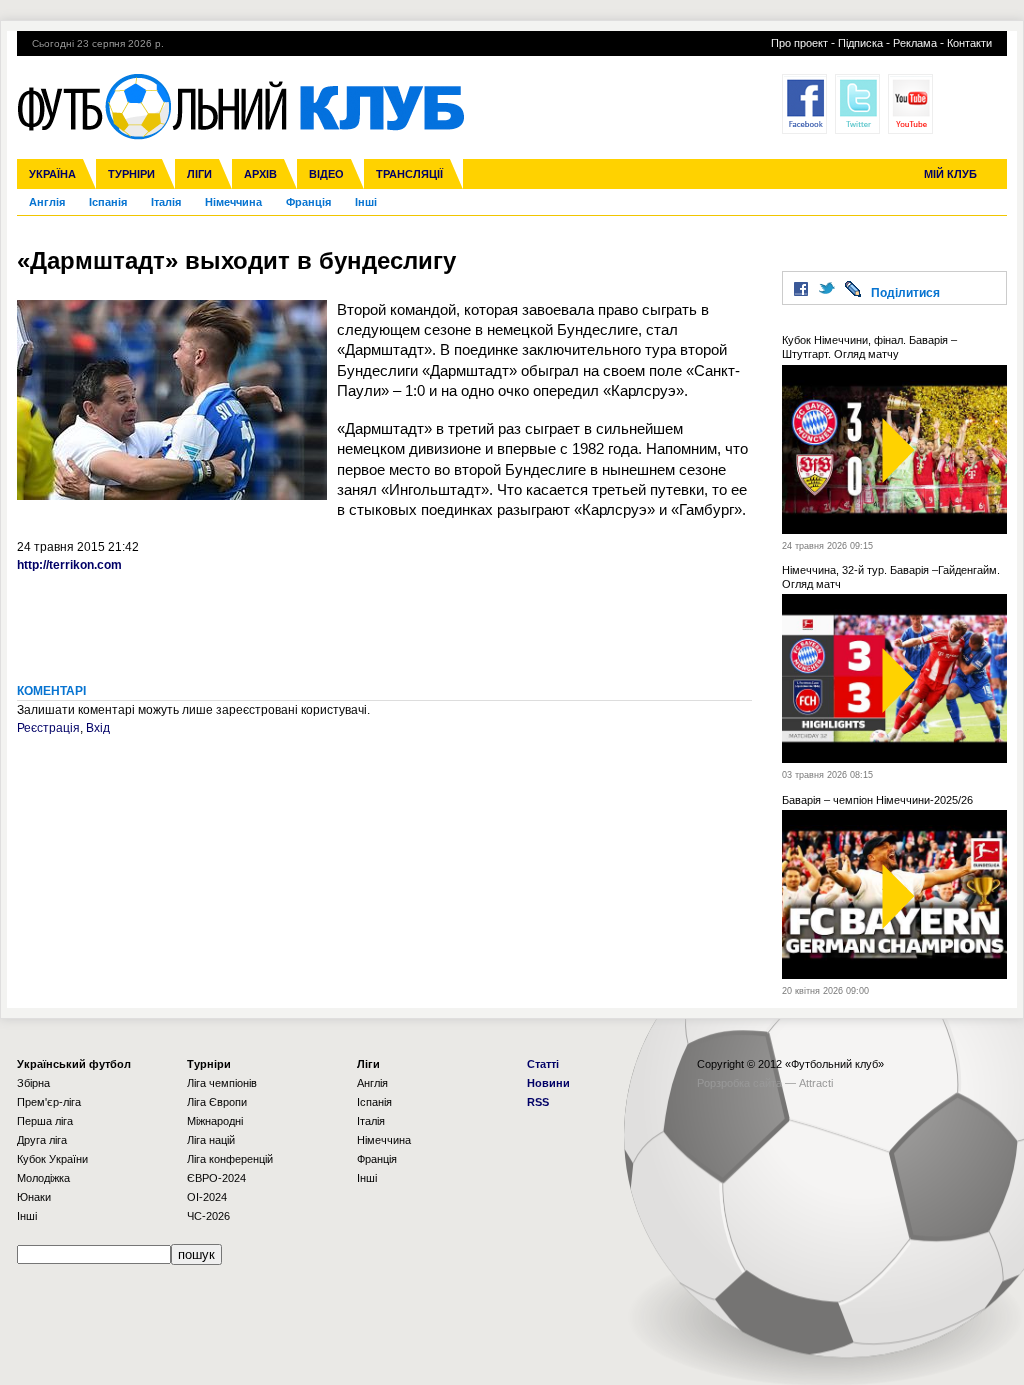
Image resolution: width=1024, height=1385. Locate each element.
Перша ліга (45, 1121)
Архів (260, 174)
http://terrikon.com (69, 565)
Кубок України (52, 1159)
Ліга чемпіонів (222, 1083)
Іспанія (108, 202)
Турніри (131, 174)
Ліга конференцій (230, 1159)
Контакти (969, 43)
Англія (47, 202)
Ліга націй (211, 1140)
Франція (308, 202)
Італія (166, 202)
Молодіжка (43, 1178)
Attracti (816, 1083)
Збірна (33, 1083)
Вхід (98, 728)
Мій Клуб (950, 174)
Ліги (199, 174)
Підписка (860, 43)
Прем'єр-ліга (49, 1102)
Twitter (857, 104)
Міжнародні (215, 1121)
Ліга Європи (217, 1102)
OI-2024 (207, 1197)
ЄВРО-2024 (216, 1178)
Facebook (804, 104)
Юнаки (34, 1197)
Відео (326, 174)
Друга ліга (42, 1140)
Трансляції (409, 174)
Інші (366, 202)
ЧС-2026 (208, 1216)
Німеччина (233, 202)
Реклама (915, 43)
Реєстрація (48, 728)
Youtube (910, 104)
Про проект (799, 43)
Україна (52, 174)
